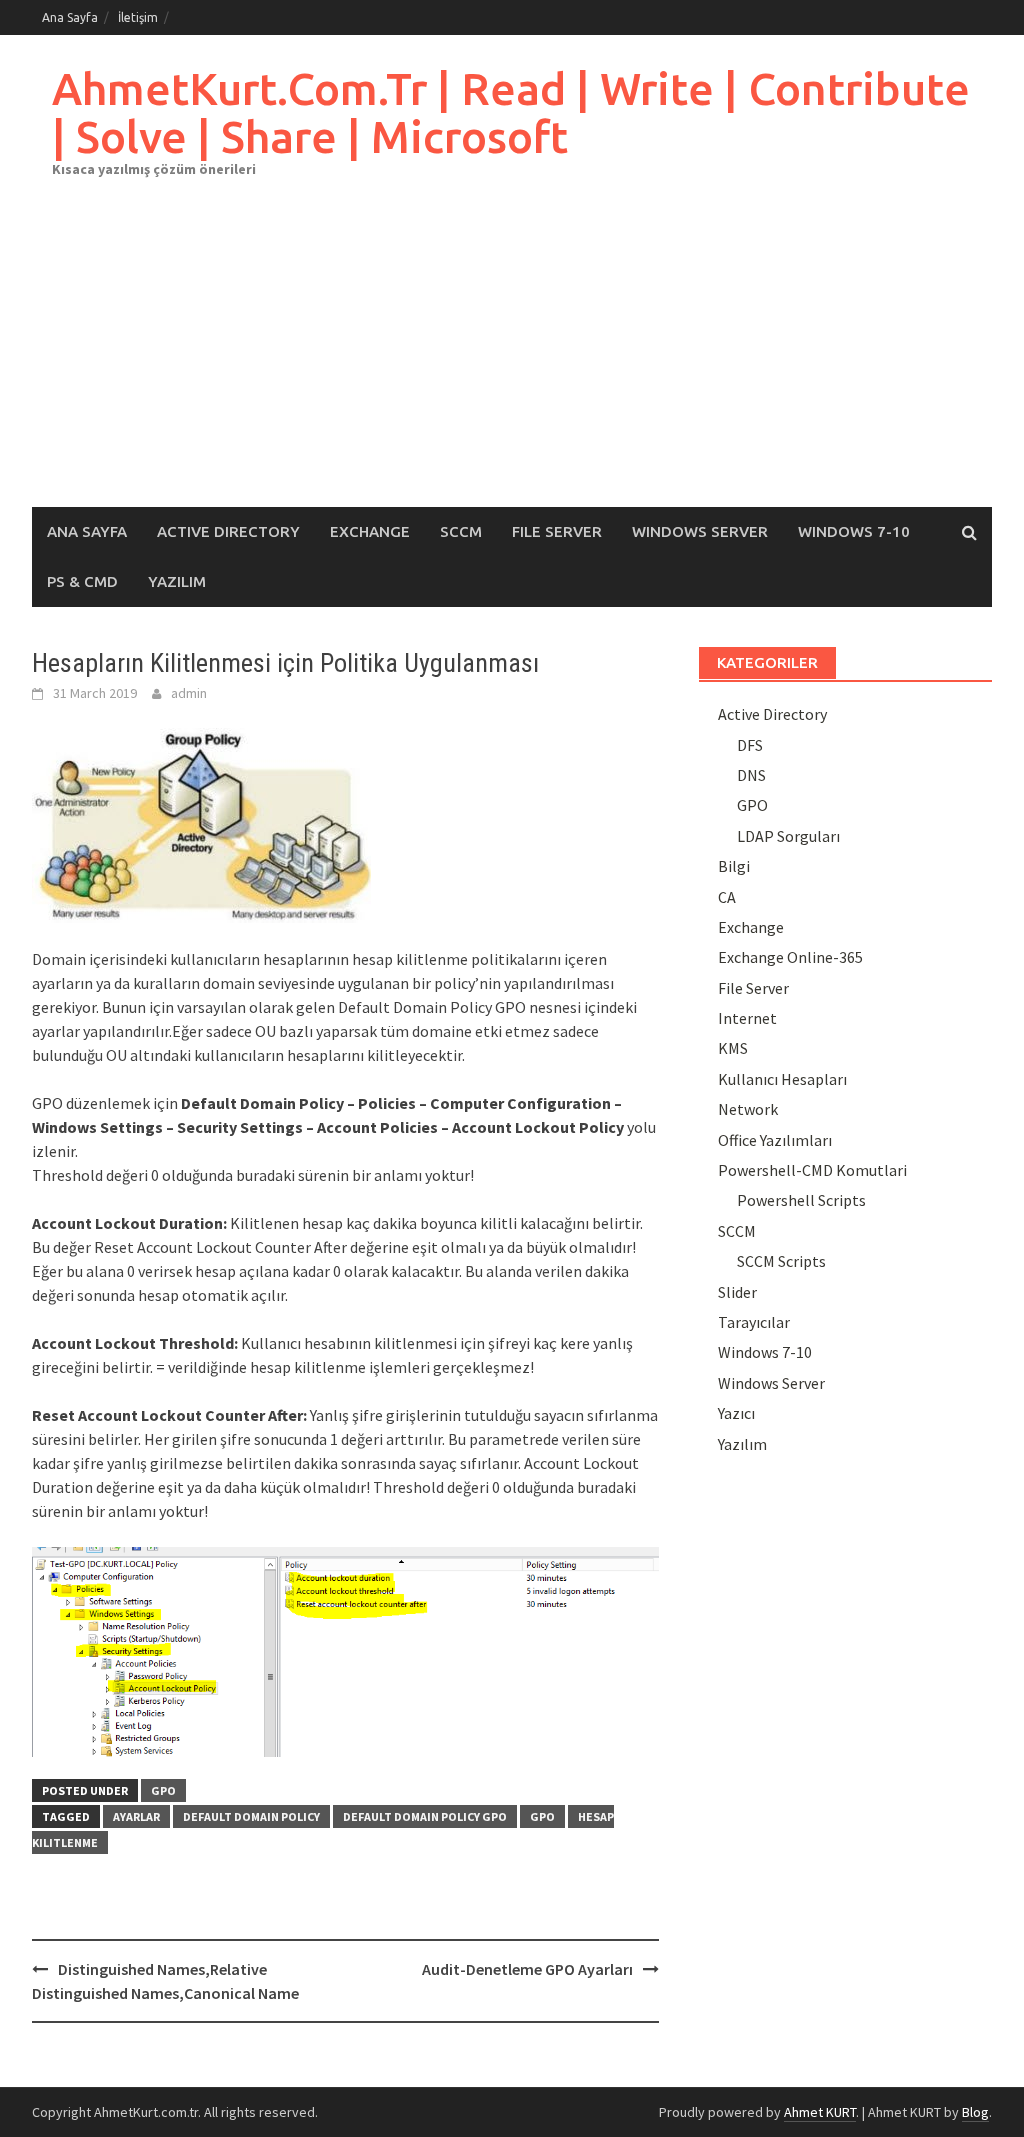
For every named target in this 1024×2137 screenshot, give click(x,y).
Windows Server (700, 531)
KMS (733, 1048)
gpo (542, 1816)
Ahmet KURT (820, 2112)
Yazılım (177, 581)
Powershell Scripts (801, 1200)
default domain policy (251, 1816)
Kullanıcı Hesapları (782, 1079)
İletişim (138, 17)
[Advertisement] (512, 357)
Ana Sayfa (70, 17)
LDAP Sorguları (788, 836)
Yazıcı (736, 1413)
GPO (163, 1790)
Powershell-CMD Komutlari (812, 1170)
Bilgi (734, 866)
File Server (557, 531)
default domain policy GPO (425, 1816)
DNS (751, 775)
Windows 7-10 (854, 531)
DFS (750, 745)
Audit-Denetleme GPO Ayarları (527, 1969)
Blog (975, 2112)
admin (189, 693)
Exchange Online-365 (790, 957)
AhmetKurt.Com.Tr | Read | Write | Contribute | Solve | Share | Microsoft (511, 112)
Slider (737, 1292)
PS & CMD (82, 581)
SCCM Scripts (781, 1261)
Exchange (370, 531)
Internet (747, 1018)
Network (748, 1109)
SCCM (461, 531)
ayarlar (136, 1816)
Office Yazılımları (775, 1140)
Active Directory (228, 531)
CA (727, 897)
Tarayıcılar (754, 1322)
